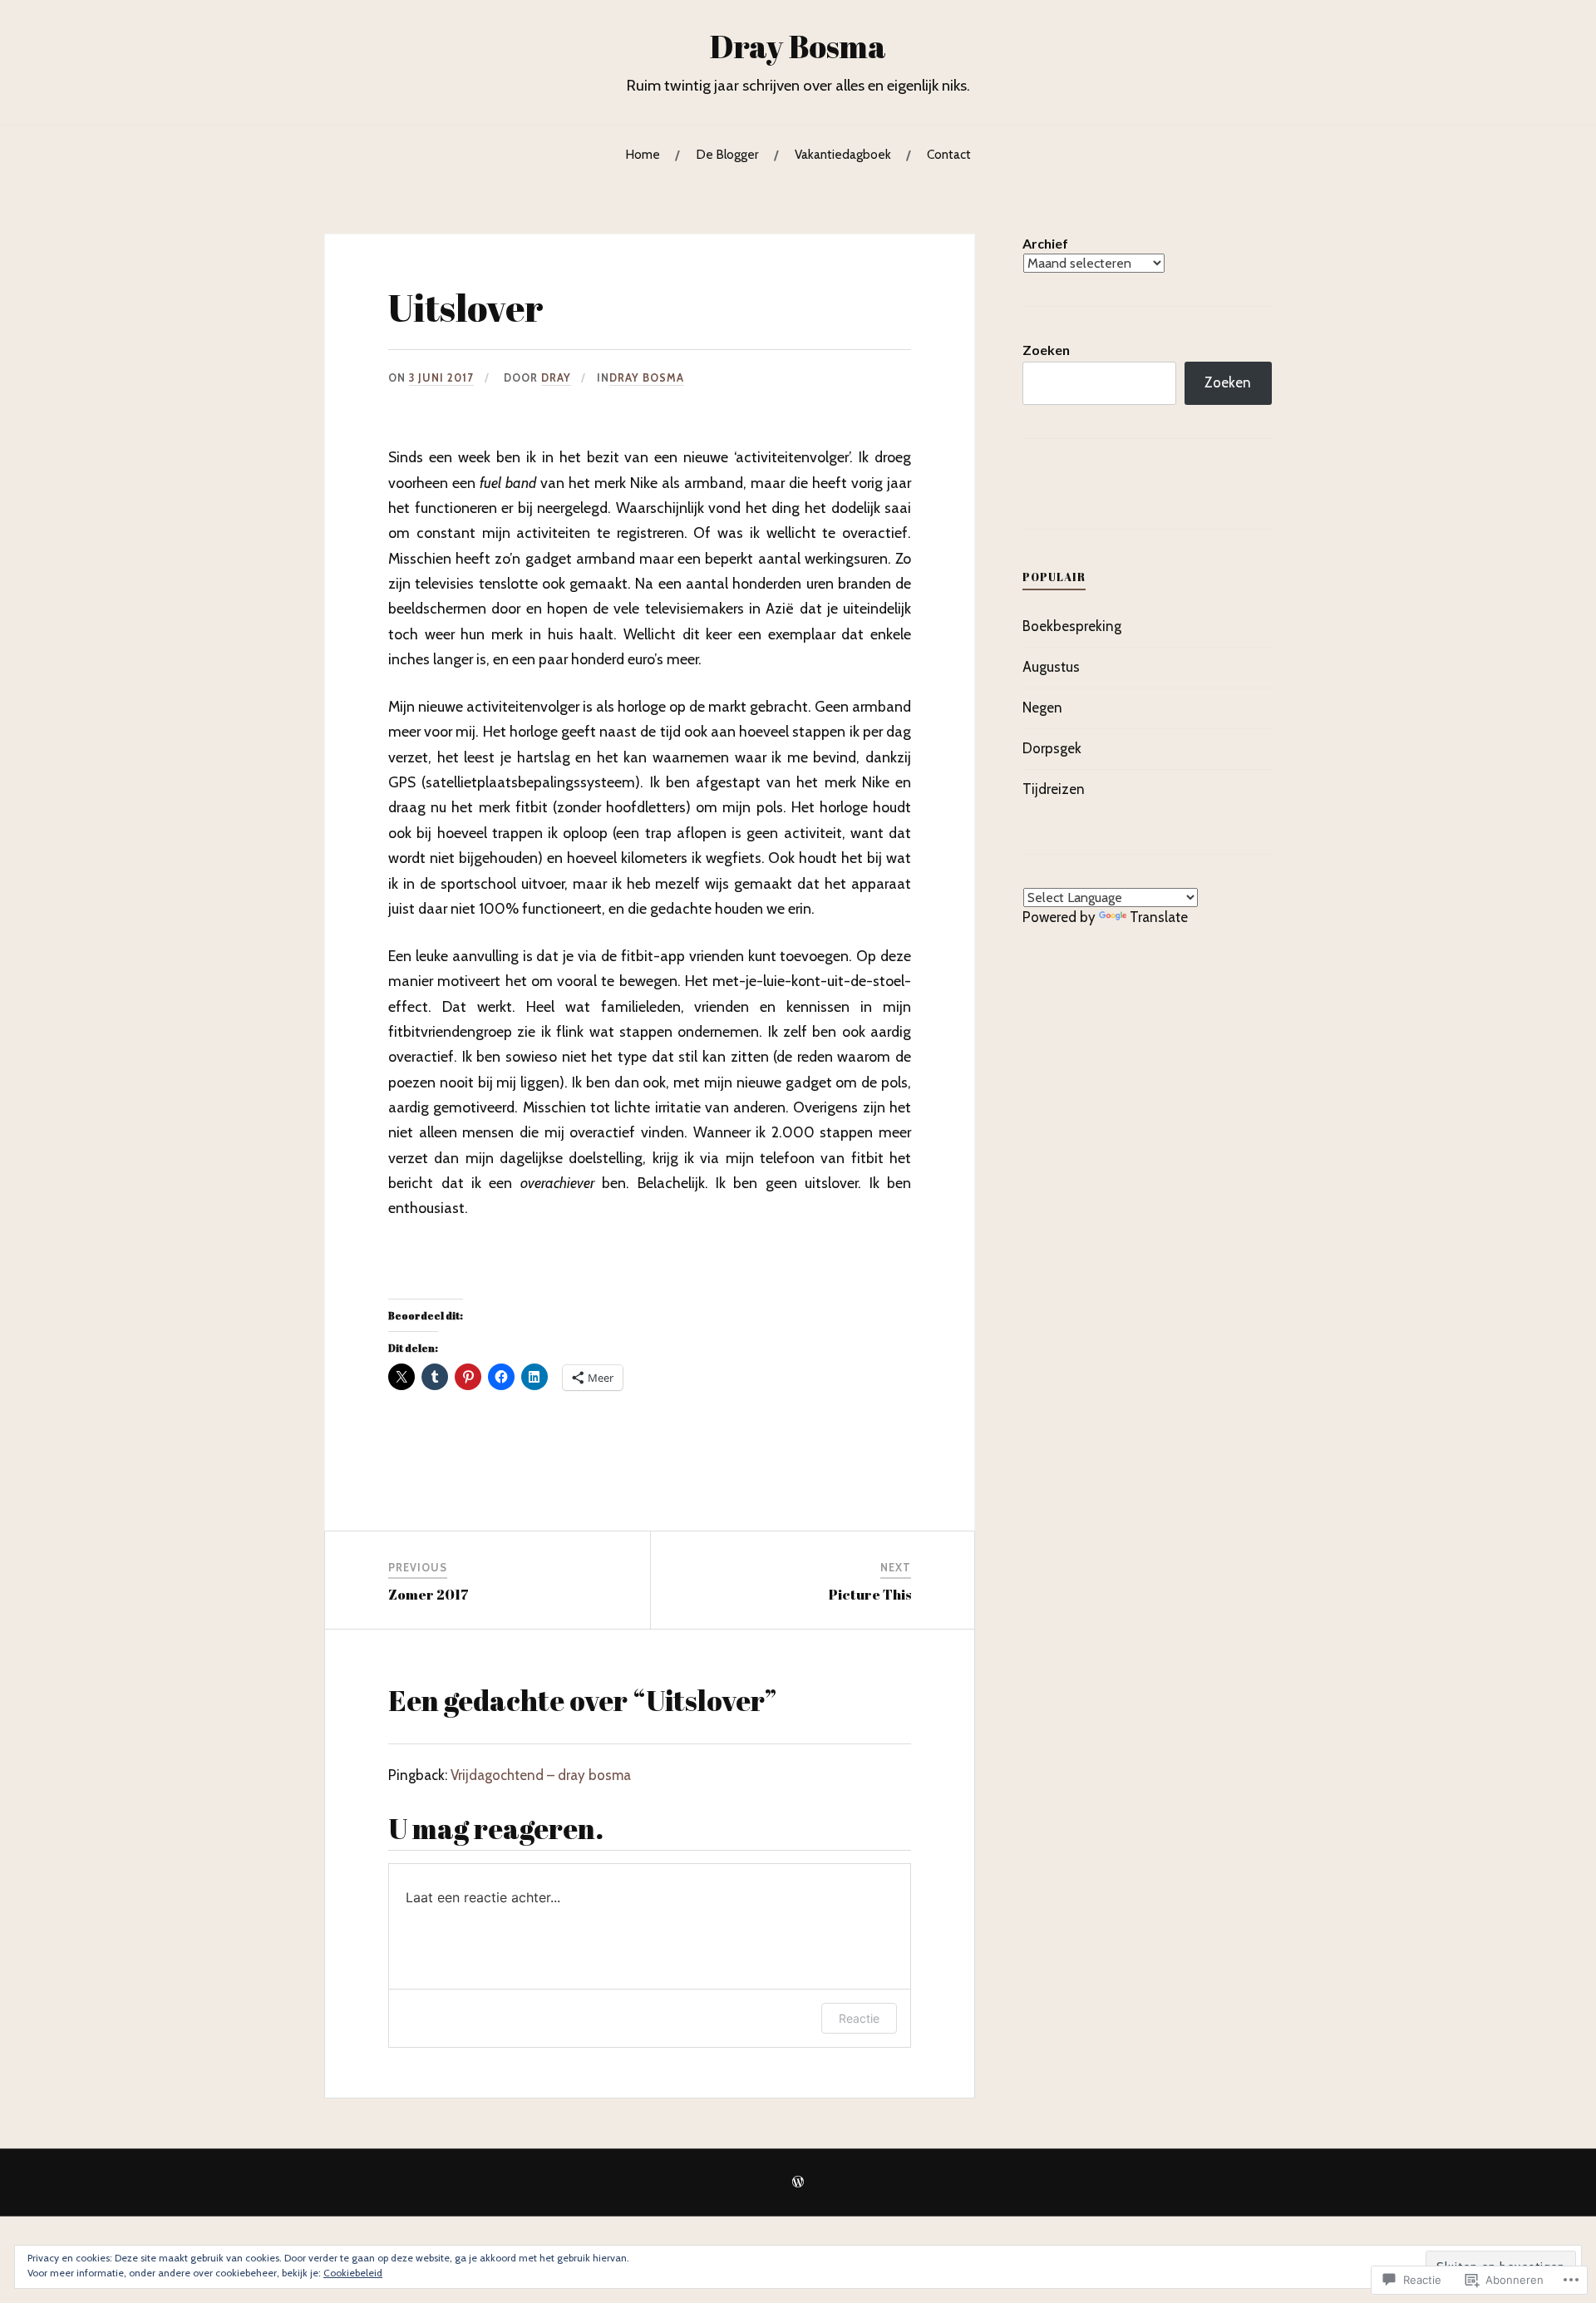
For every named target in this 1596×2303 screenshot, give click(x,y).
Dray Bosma (798, 46)
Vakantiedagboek (843, 154)
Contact (949, 154)
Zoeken (1046, 350)
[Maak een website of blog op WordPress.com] (798, 2183)
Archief (1045, 243)
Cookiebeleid (353, 2273)
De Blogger (727, 154)
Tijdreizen (1054, 789)
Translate (1159, 917)
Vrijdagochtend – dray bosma (541, 1775)
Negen (1042, 708)
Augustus (1051, 667)
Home (643, 154)
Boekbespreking (1072, 626)
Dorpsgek (1052, 748)
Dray (556, 378)
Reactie (859, 2018)
